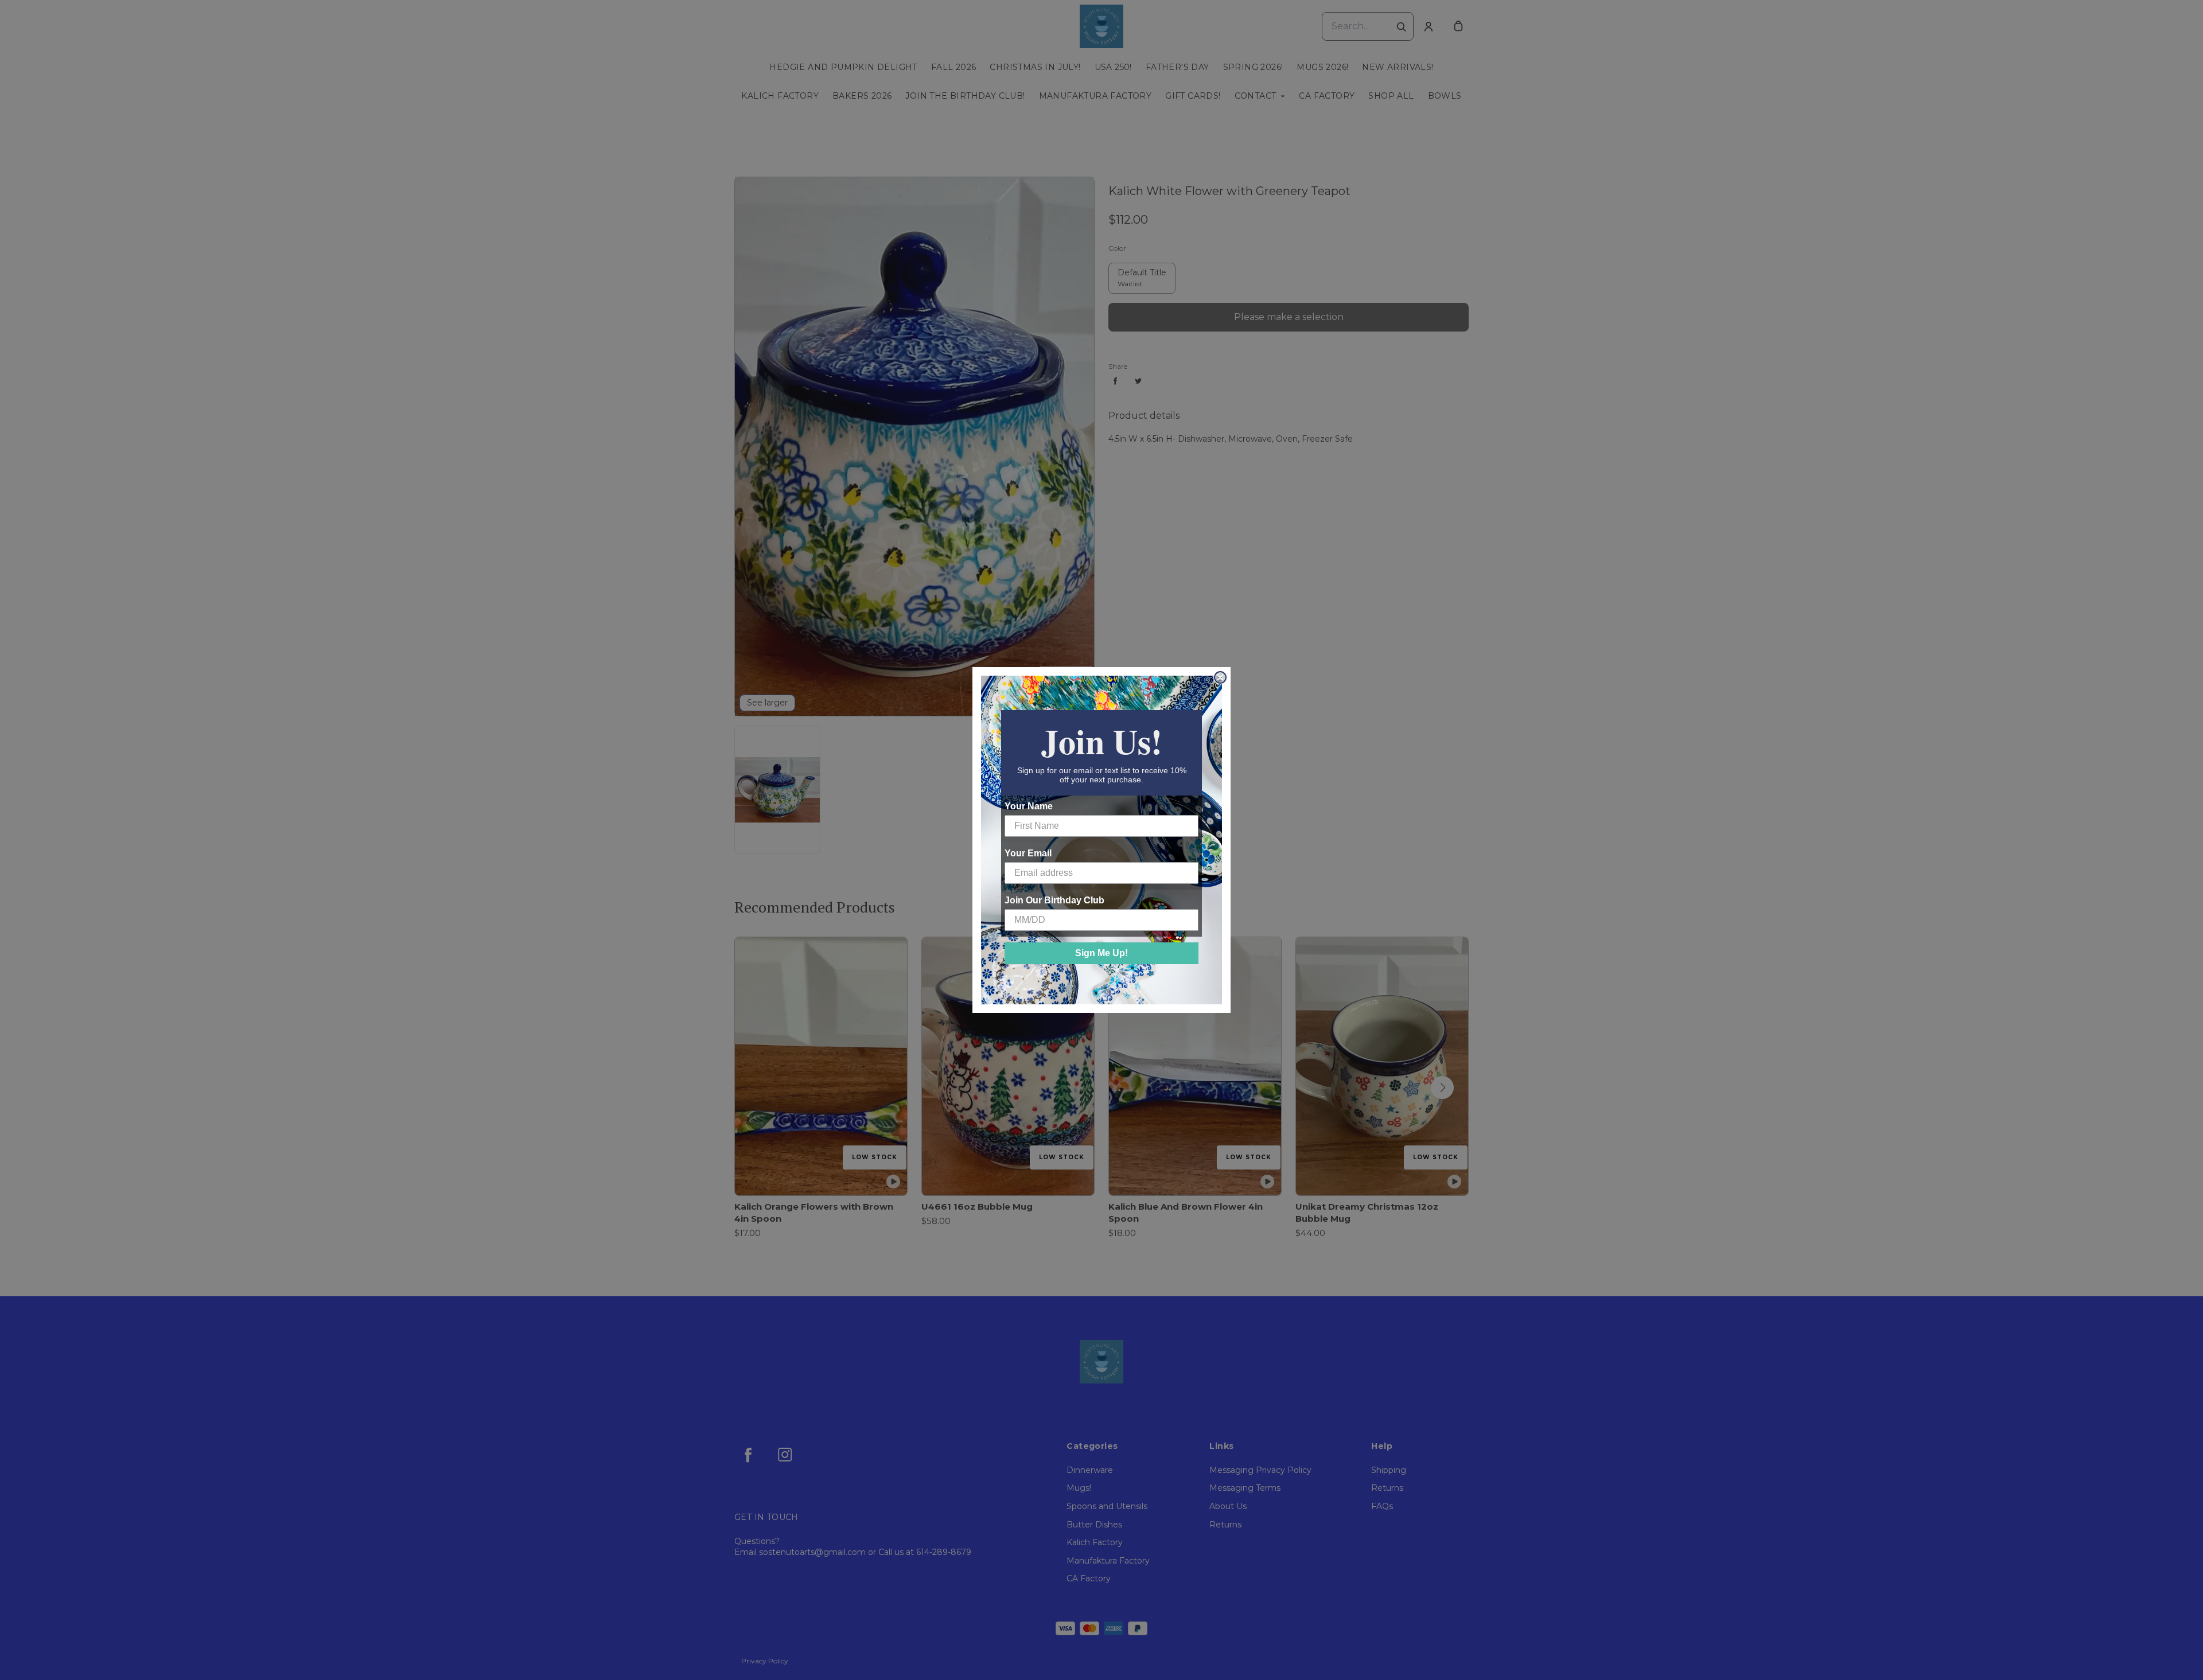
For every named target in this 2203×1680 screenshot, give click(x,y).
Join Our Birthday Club (1054, 900)
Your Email (1028, 853)
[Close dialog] (1220, 677)
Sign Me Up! (1101, 953)
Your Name (1029, 806)
